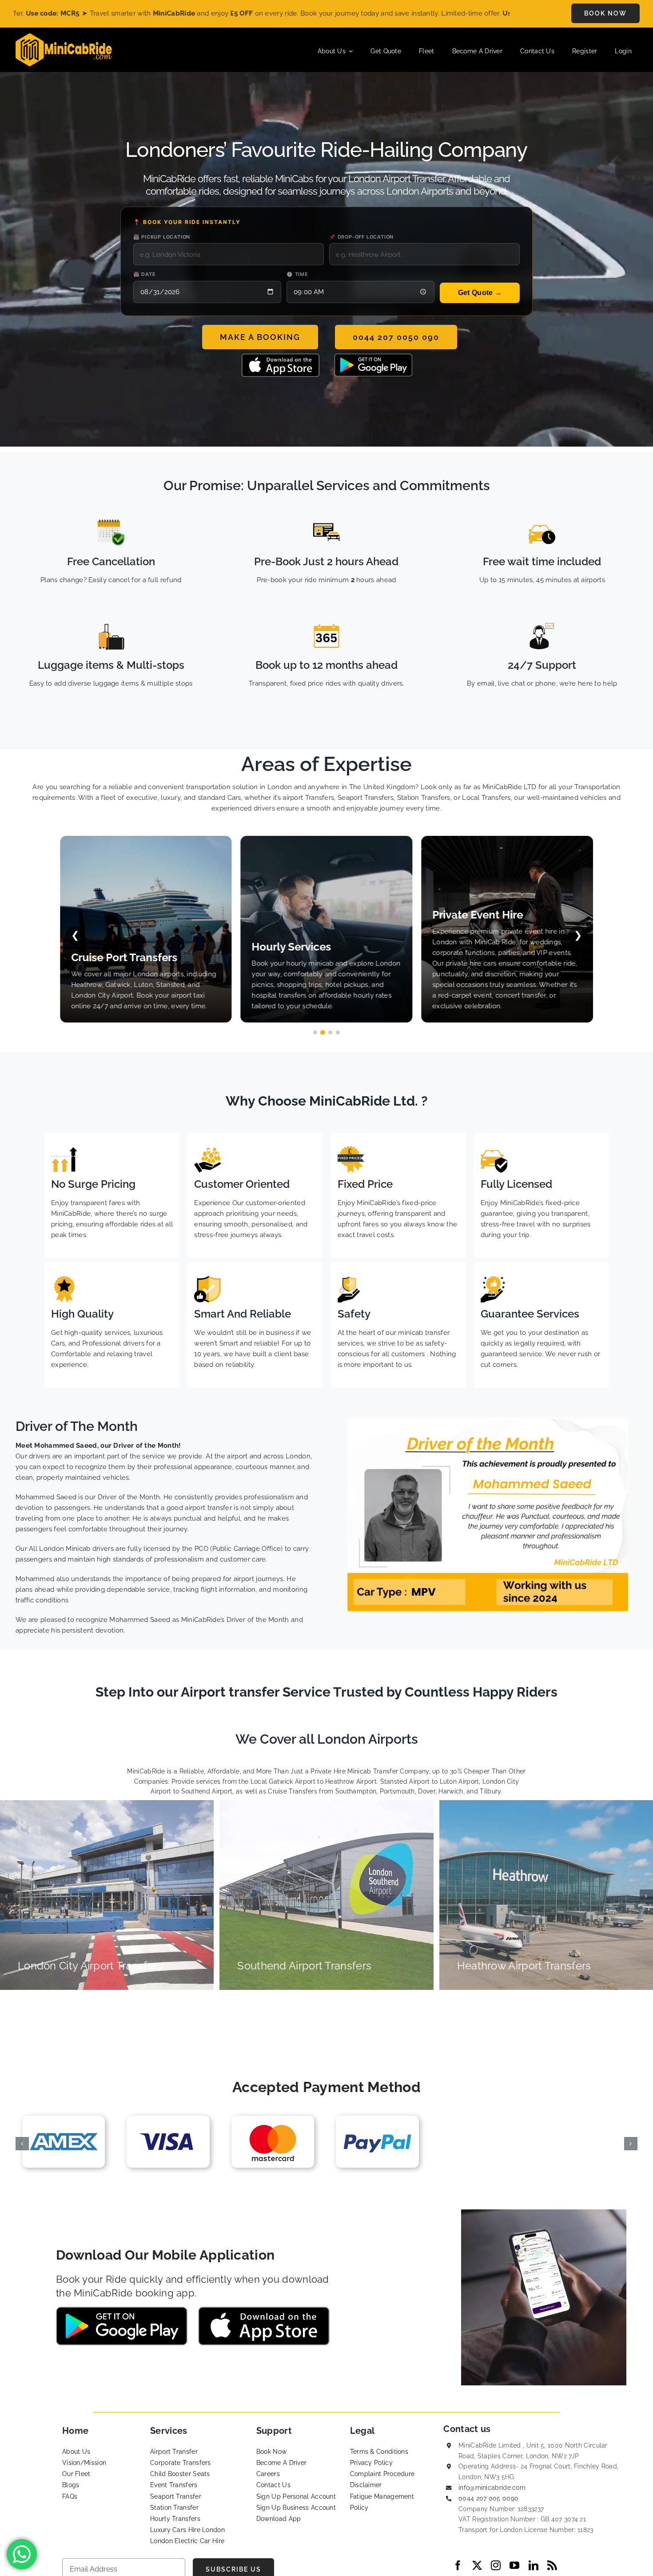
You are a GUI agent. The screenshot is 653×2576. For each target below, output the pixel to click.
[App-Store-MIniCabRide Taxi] (281, 357)
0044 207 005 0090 (488, 2498)
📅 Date (145, 274)
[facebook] (458, 2565)
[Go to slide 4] (338, 1032)
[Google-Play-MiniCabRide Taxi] (373, 357)
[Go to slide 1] (315, 1032)
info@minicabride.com (492, 2488)
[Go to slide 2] (323, 1032)
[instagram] (496, 2565)
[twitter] (477, 2565)
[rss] (552, 2565)
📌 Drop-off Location (361, 237)
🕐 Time (297, 274)
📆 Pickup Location (162, 237)
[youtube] (514, 2565)
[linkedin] (534, 2565)
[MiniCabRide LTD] (64, 36)
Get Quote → (480, 293)
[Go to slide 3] (330, 1032)
